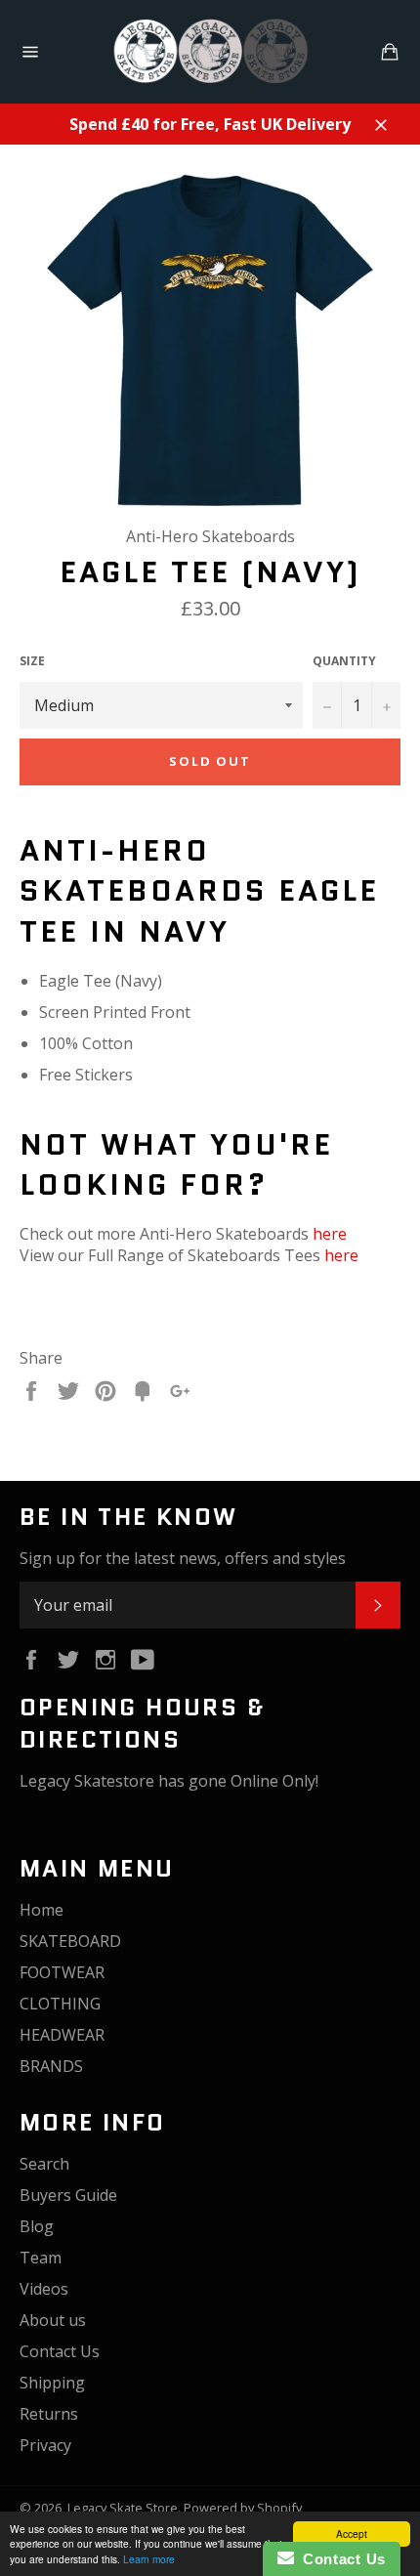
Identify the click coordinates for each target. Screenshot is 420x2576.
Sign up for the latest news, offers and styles (183, 1558)
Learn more (149, 2559)
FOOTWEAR (62, 1972)
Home (42, 1910)
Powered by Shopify (243, 2508)
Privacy (45, 2445)
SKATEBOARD (70, 1941)
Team (41, 2258)
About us (53, 2320)
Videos (44, 2289)
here (330, 1234)
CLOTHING (60, 2004)
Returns (49, 2414)
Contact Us (60, 2351)
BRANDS (51, 2066)
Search (44, 2164)
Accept (352, 2534)
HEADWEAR (62, 2035)
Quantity (344, 661)
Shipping (52, 2383)
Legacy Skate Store (123, 2508)
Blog (37, 2226)
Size (32, 661)
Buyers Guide (68, 2195)
